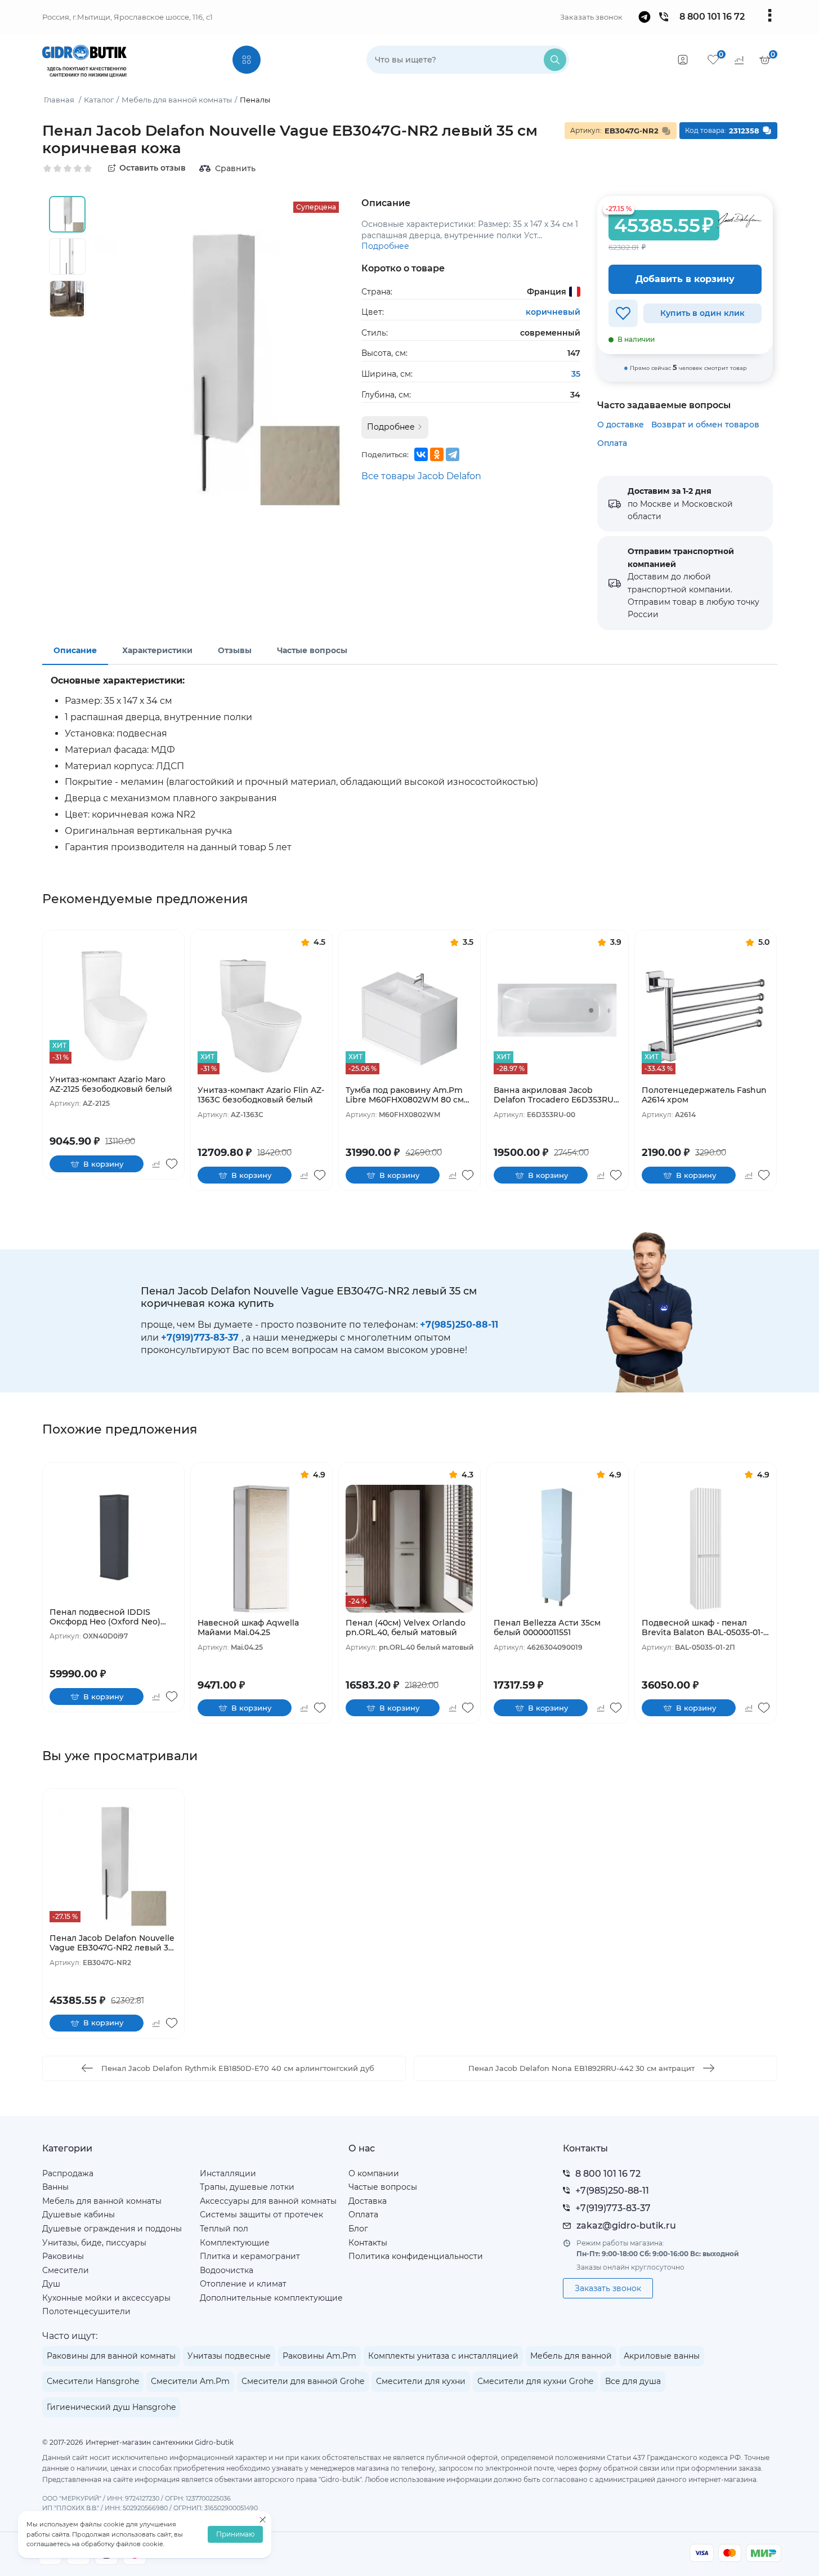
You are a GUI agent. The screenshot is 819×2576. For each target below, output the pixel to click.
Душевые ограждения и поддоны (112, 2229)
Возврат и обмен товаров (705, 425)
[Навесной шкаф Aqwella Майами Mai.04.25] (261, 1549)
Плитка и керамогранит (250, 2256)
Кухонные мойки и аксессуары (106, 2298)
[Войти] (683, 60)
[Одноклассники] (437, 454)
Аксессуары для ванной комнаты (268, 2201)
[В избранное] (623, 313)
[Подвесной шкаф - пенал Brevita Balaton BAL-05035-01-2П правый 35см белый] (706, 1549)
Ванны (55, 2187)
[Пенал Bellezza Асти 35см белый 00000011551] (558, 1549)
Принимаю (235, 2535)
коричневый (553, 312)
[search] (555, 60)
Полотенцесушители (86, 2311)
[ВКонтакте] (421, 454)
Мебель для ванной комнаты (102, 2201)
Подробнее (385, 246)
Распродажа (68, 2173)
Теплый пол (224, 2229)
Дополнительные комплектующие (271, 2298)
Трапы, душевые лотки (247, 2187)
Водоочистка (227, 2270)
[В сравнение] (156, 1164)
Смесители (66, 2270)
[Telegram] (453, 454)
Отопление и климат (243, 2284)
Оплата (612, 443)
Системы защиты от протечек (261, 2215)
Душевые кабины (79, 2215)
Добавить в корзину (685, 279)
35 (576, 374)
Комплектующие (235, 2243)
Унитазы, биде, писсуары (94, 2243)
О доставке (621, 425)
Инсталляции (228, 2173)
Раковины (63, 2256)
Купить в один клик (702, 313)
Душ (51, 2284)
